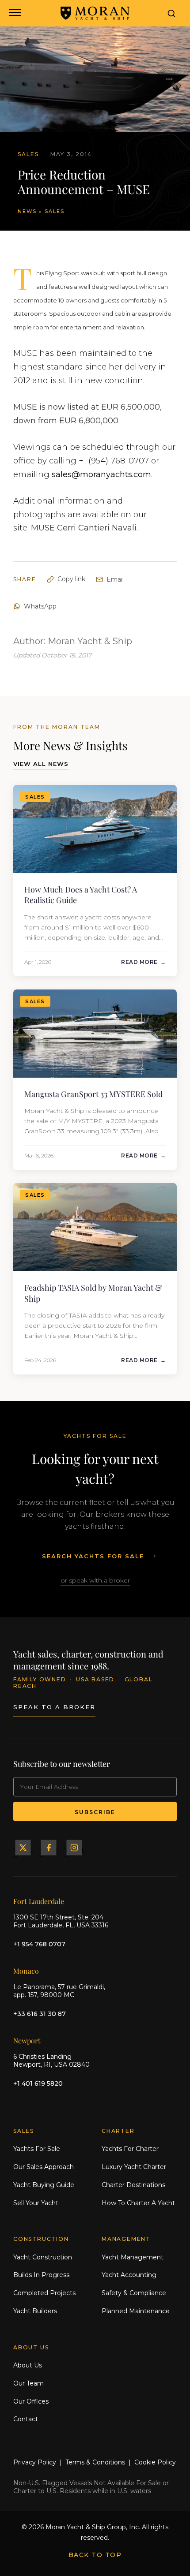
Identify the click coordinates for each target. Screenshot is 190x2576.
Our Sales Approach (44, 2167)
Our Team (28, 2383)
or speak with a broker (95, 1580)
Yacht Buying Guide (44, 2185)
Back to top (95, 2555)
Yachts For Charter (130, 2149)
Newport (27, 2040)
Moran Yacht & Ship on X (23, 1848)
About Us (28, 2365)
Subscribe (95, 1812)
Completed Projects (44, 2293)
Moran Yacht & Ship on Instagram (74, 1848)
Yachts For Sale (37, 2149)
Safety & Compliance (134, 2293)
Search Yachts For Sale (93, 1556)
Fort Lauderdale (39, 1901)
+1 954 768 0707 (39, 1944)
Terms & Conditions (95, 2462)
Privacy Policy (35, 2462)
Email (115, 579)
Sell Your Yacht (36, 2203)
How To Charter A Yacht (138, 2203)
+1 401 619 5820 (38, 2083)
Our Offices (31, 2401)
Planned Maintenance (136, 2311)
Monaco (26, 1971)
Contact (26, 2419)
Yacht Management (133, 2257)
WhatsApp (40, 606)
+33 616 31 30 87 (40, 2014)
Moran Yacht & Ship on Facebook (49, 1848)
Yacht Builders (35, 2311)
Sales (55, 211)
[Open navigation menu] (14, 13)
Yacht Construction (43, 2257)
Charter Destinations (133, 2185)
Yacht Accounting (129, 2275)
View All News (41, 764)
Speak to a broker (54, 1707)
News (27, 211)
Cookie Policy (155, 2462)
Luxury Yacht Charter (134, 2167)
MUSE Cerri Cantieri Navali (84, 528)
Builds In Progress (41, 2275)
